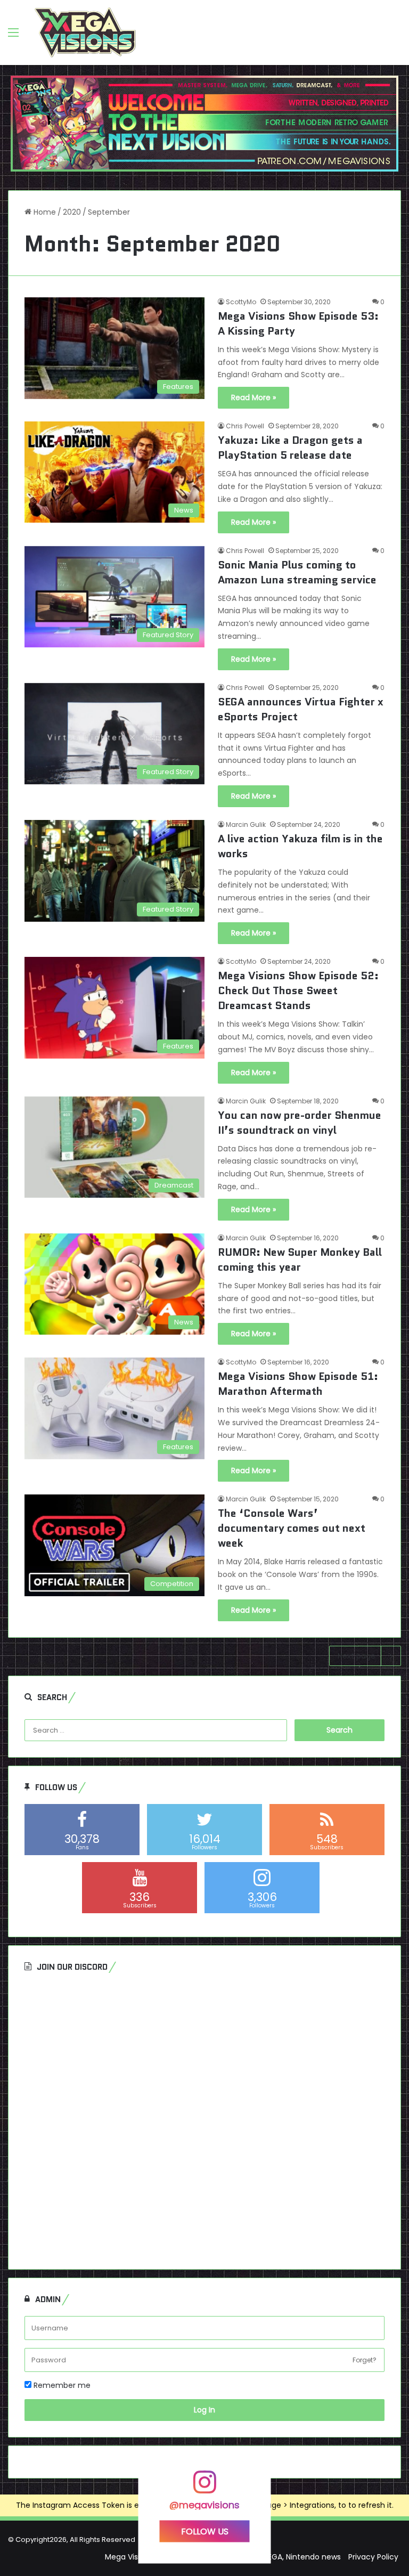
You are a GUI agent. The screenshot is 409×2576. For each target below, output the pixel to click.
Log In (204, 2410)
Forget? (365, 2360)
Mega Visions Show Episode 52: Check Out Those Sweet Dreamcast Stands (298, 990)
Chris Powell (245, 426)
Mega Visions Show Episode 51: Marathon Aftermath (298, 1384)
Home (44, 212)
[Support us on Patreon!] (204, 123)
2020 (72, 212)
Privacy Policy (373, 2557)
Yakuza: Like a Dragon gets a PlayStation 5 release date (290, 448)
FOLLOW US (205, 2532)
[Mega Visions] (85, 32)
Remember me (61, 2385)
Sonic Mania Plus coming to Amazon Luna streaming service (297, 572)
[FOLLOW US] (204, 2487)
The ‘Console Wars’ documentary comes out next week (292, 1528)
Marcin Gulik (246, 824)
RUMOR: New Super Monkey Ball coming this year (300, 1259)
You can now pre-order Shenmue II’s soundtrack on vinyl (300, 1123)
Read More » (253, 397)
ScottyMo (241, 302)
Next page (357, 1656)
